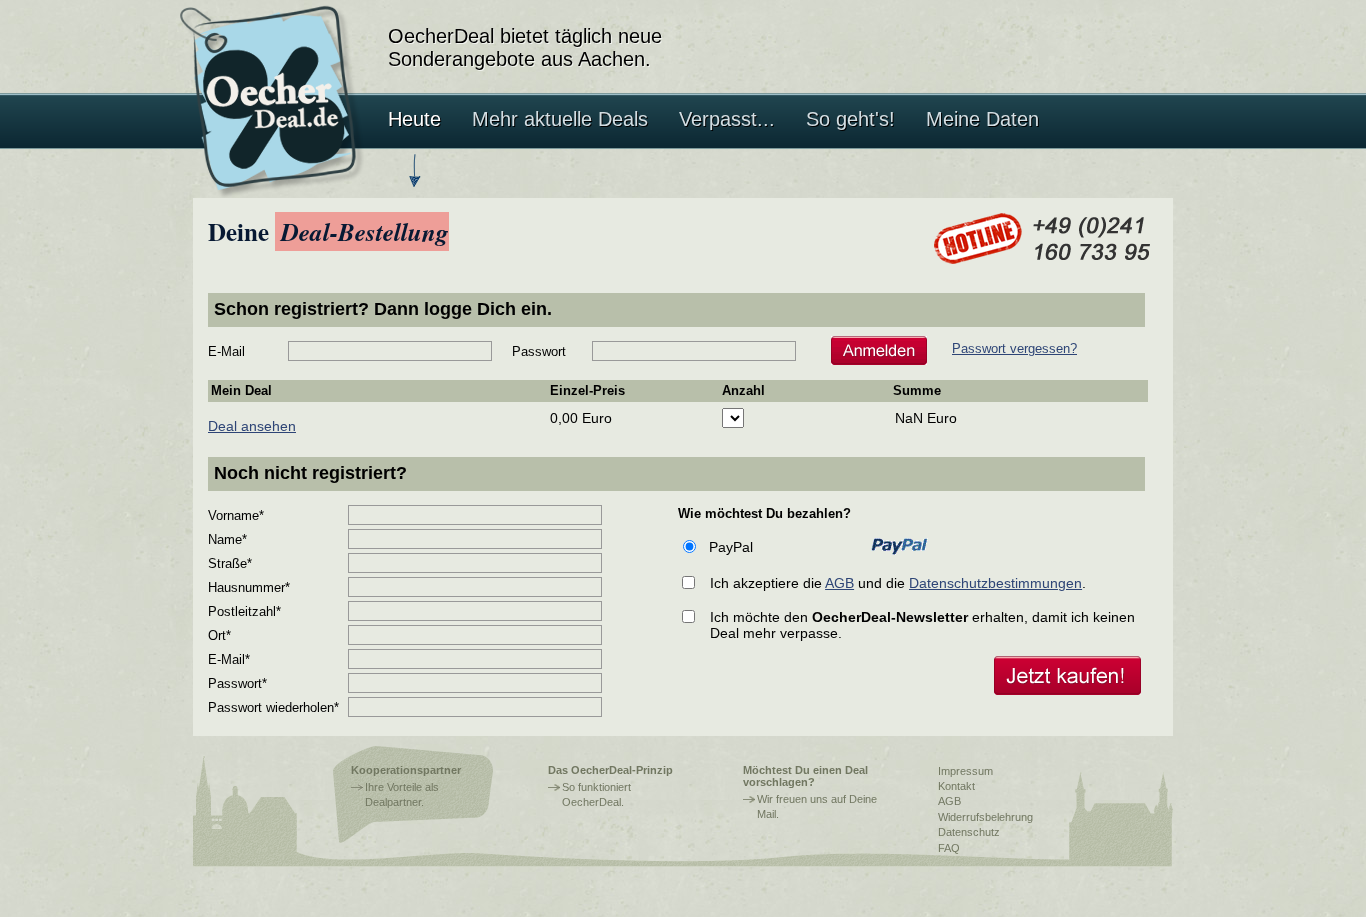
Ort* (219, 635)
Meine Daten (982, 119)
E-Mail (226, 351)
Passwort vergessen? (1014, 348)
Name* (227, 539)
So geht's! (850, 119)
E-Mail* (229, 659)
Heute (414, 119)
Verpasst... (727, 119)
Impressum (965, 771)
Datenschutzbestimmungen (995, 583)
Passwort (539, 351)
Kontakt (956, 786)
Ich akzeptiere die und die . (898, 583)
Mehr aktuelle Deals (560, 119)
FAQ (949, 848)
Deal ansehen (252, 426)
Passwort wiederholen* (273, 707)
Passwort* (237, 683)
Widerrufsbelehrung (985, 817)
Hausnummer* (249, 587)
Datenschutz (969, 832)
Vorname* (236, 515)
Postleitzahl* (244, 611)
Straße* (230, 563)
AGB (839, 583)
